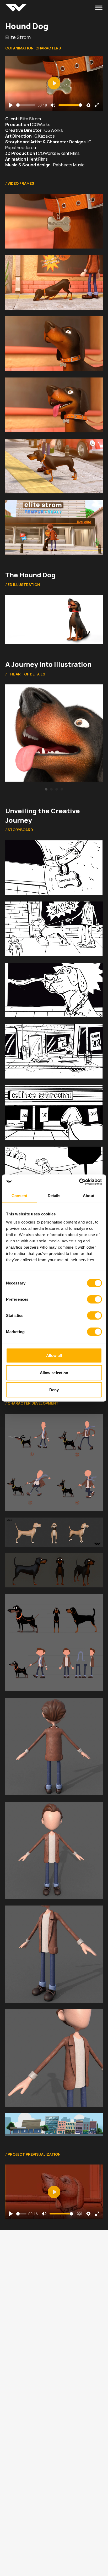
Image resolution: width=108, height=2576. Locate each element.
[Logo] (16, 8)
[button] (46, 789)
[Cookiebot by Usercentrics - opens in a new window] (79, 1182)
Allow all (54, 1355)
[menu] (99, 8)
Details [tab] (54, 1196)
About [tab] (89, 1196)
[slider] (26, 105)
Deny (54, 1390)
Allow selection (54, 1372)
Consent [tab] (19, 1196)
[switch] (94, 1299)
